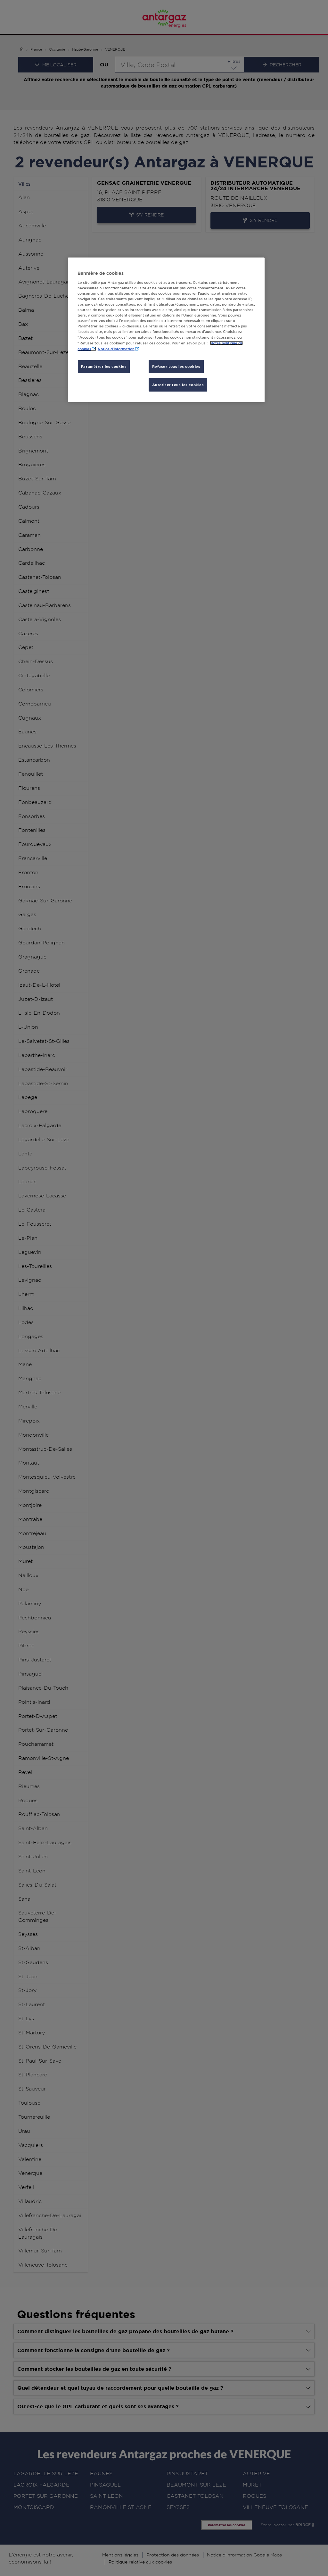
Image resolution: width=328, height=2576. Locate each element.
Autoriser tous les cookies (178, 385)
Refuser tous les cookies (176, 366)
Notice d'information (116, 349)
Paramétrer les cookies (104, 366)
